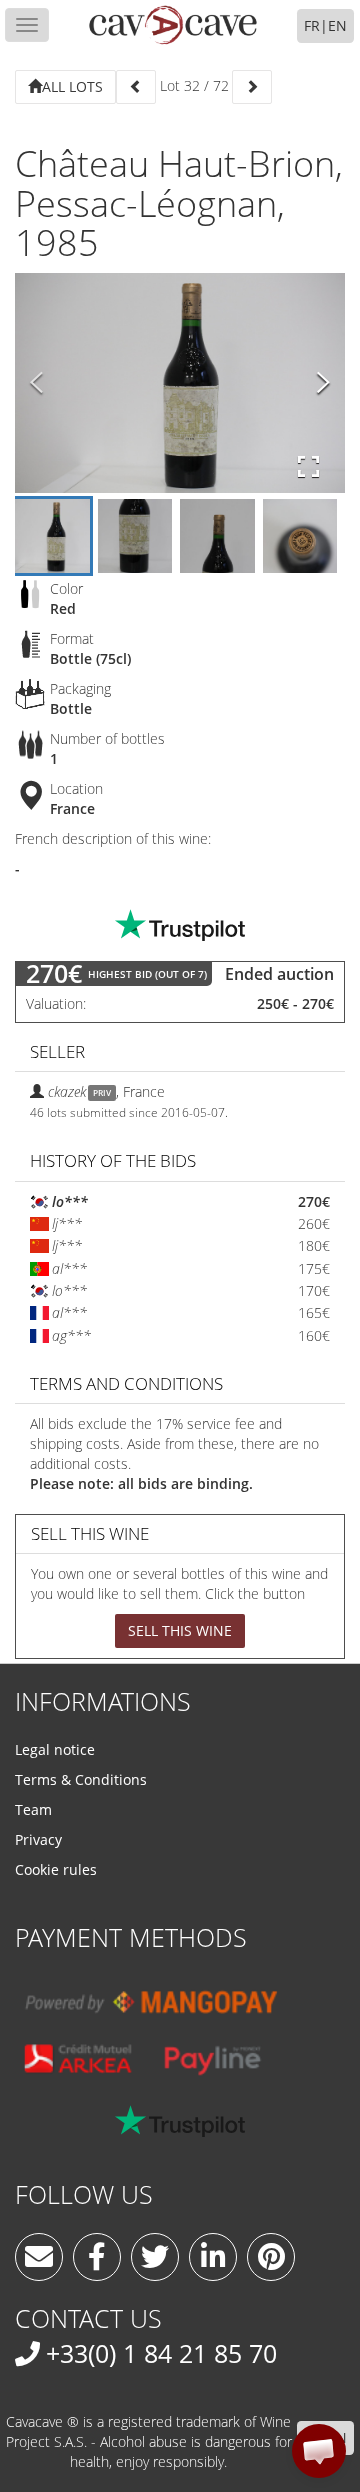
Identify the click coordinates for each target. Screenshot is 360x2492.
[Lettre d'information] (39, 2257)
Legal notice (55, 1749)
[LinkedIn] (213, 2257)
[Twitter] (155, 2257)
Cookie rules (56, 1869)
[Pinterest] (271, 2257)
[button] (319, 2451)
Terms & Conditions (81, 1779)
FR (312, 25)
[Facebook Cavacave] (97, 2257)
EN (337, 25)
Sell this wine (180, 1630)
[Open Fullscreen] (308, 467)
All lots (72, 86)
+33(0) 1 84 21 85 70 (161, 2353)
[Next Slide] (323, 383)
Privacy (38, 1839)
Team (33, 1809)
